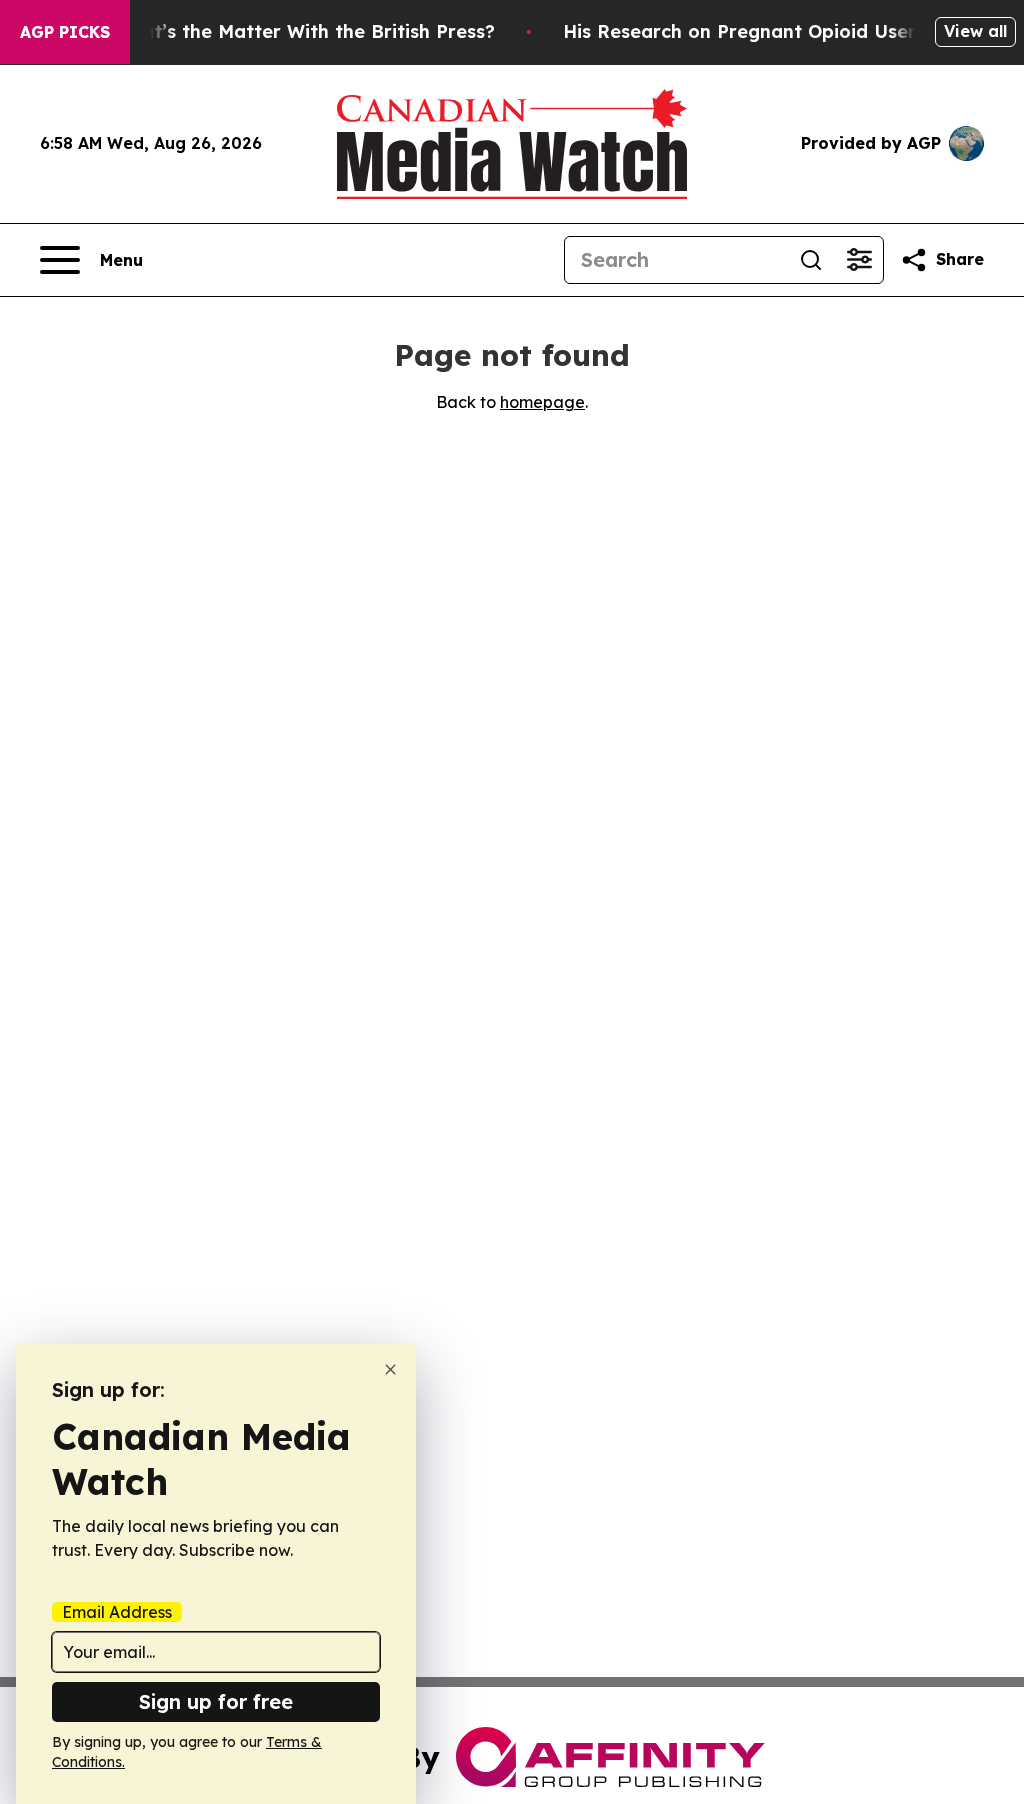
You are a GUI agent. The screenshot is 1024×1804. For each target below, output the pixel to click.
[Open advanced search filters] (859, 260)
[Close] (390, 1369)
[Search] (811, 260)
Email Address (117, 1612)
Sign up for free (216, 1701)
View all (975, 31)
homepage (542, 402)
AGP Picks (65, 32)
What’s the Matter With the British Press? (304, 31)
